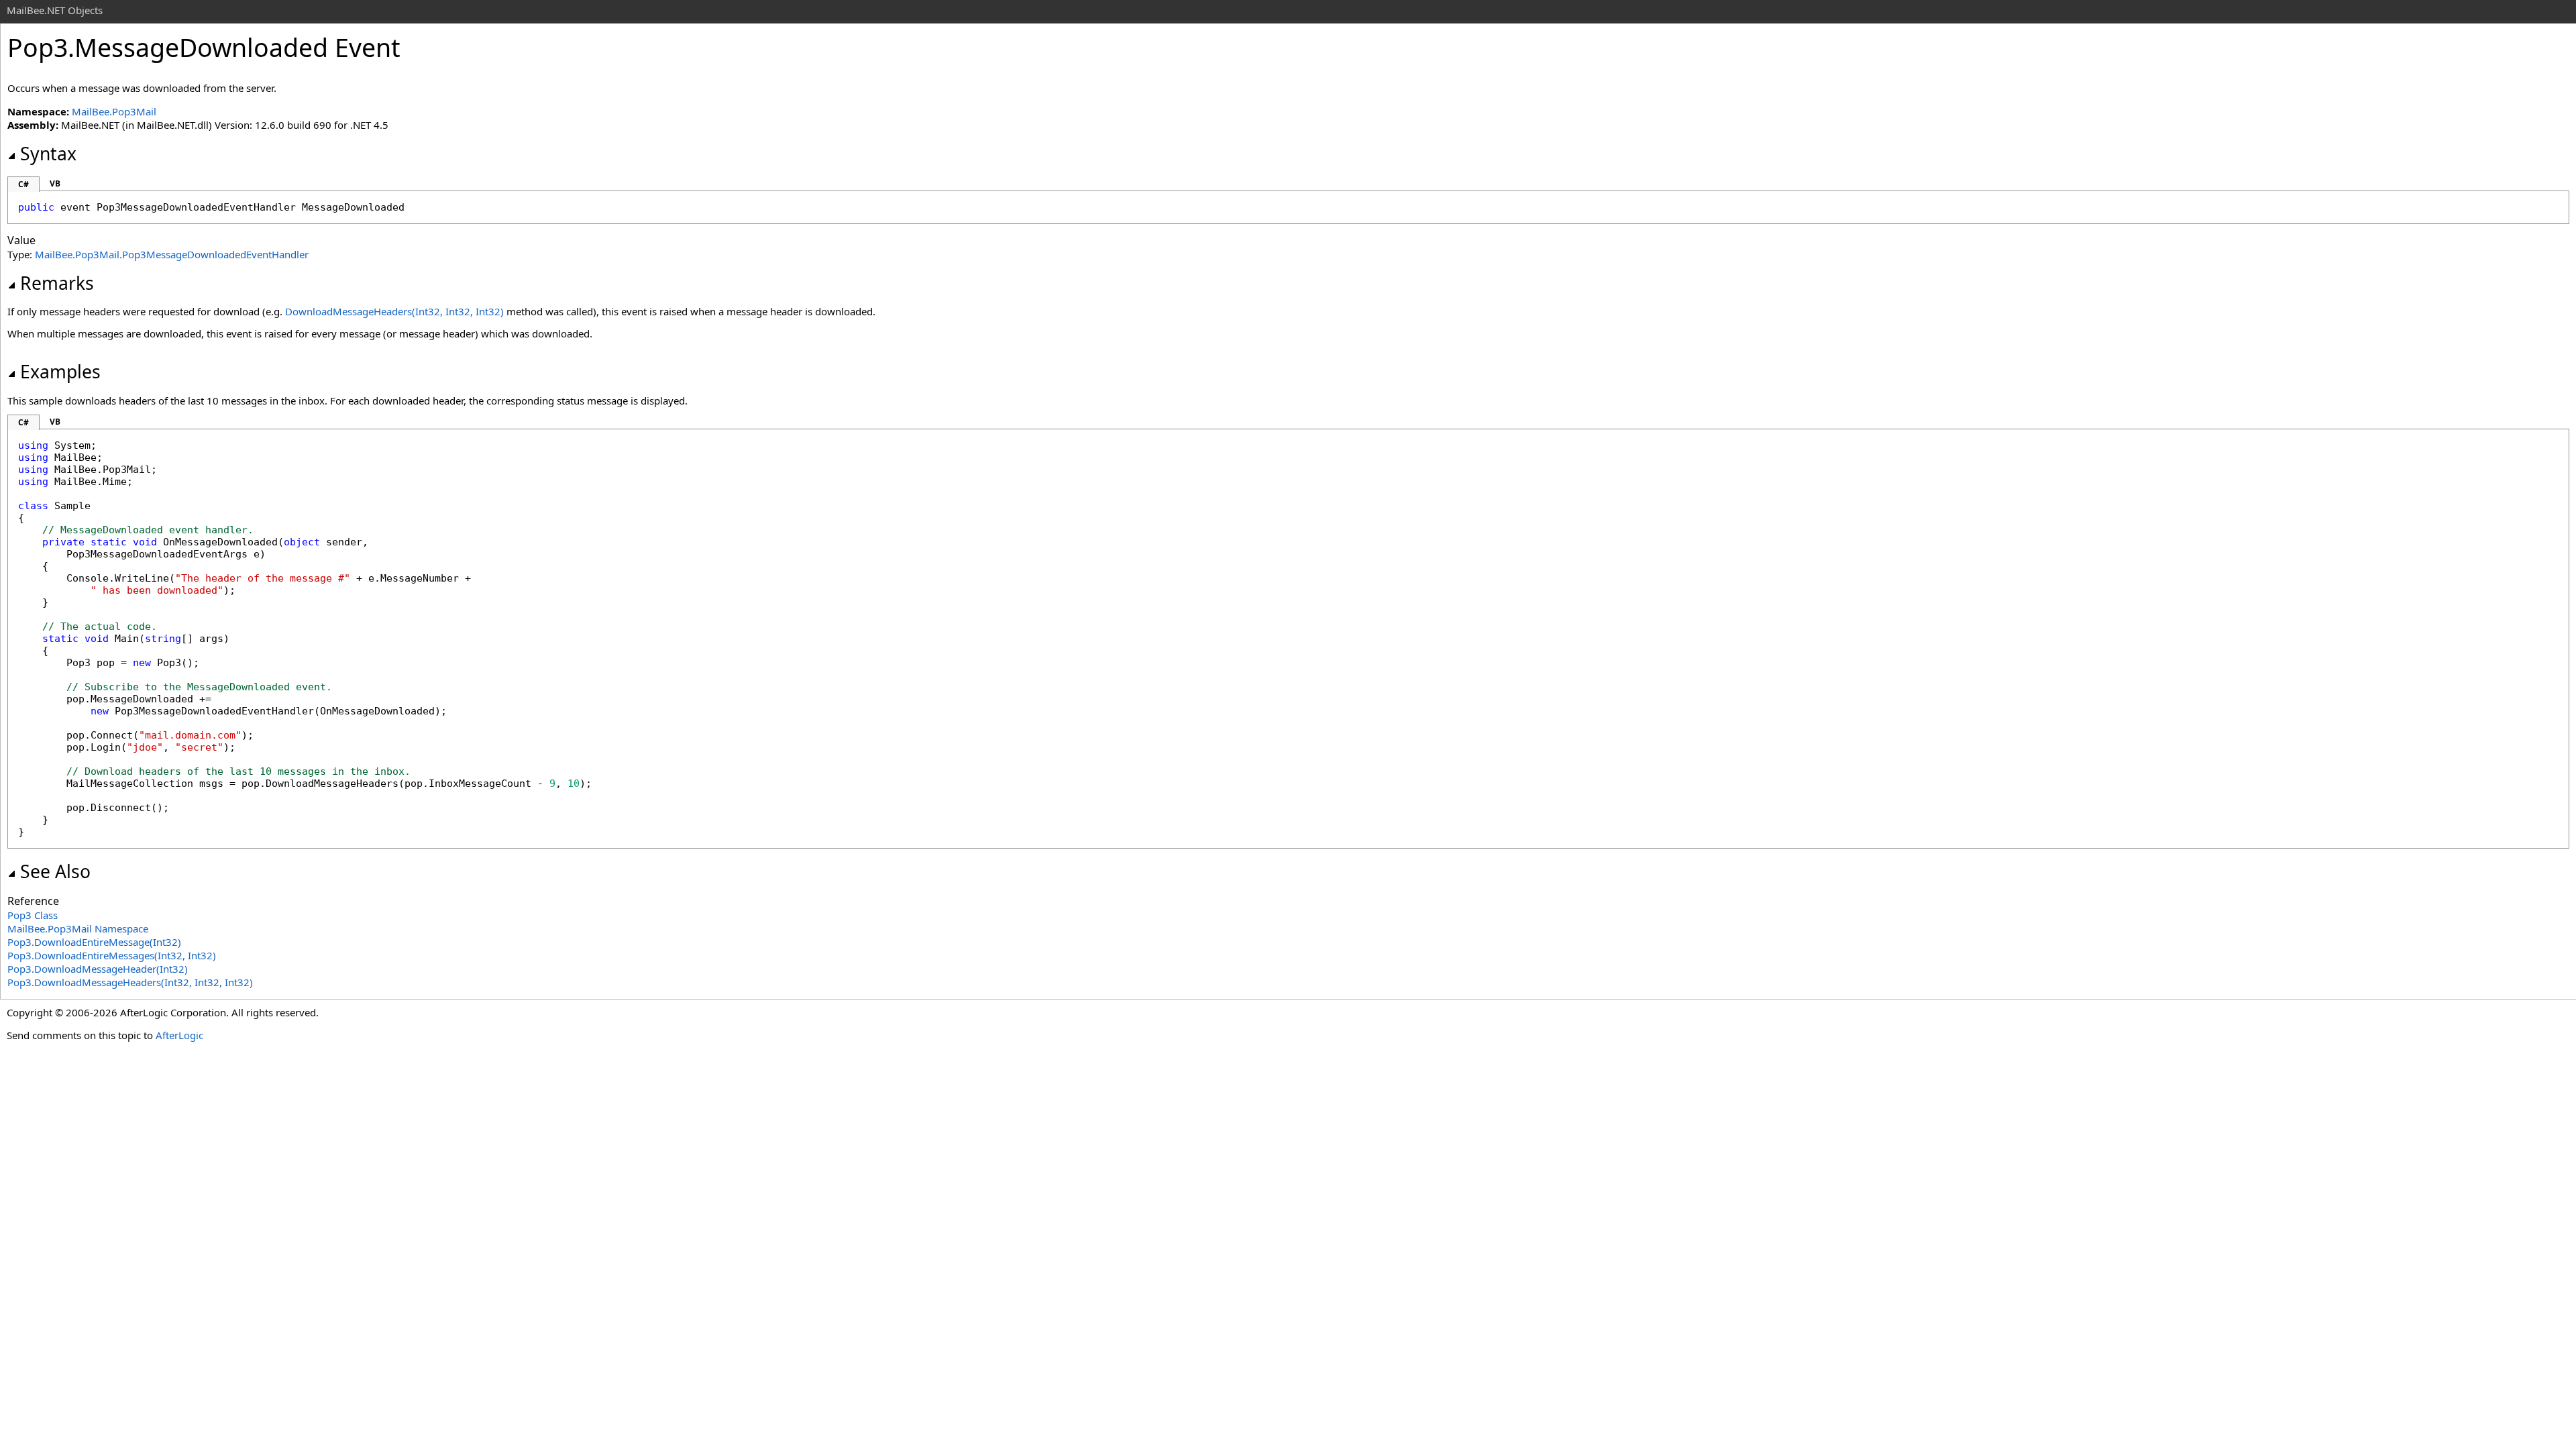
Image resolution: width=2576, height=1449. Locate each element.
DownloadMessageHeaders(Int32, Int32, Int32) (394, 311)
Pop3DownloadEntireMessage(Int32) (94, 942)
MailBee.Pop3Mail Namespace (78, 928)
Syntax (48, 154)
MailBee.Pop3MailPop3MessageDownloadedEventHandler (172, 254)
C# (23, 184)
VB (55, 183)
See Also (55, 871)
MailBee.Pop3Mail (114, 111)
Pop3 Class (33, 915)
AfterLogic (179, 1035)
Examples (60, 372)
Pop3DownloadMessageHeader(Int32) (98, 969)
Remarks (57, 283)
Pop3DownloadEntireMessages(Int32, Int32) (112, 955)
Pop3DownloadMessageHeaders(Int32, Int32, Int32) (130, 982)
